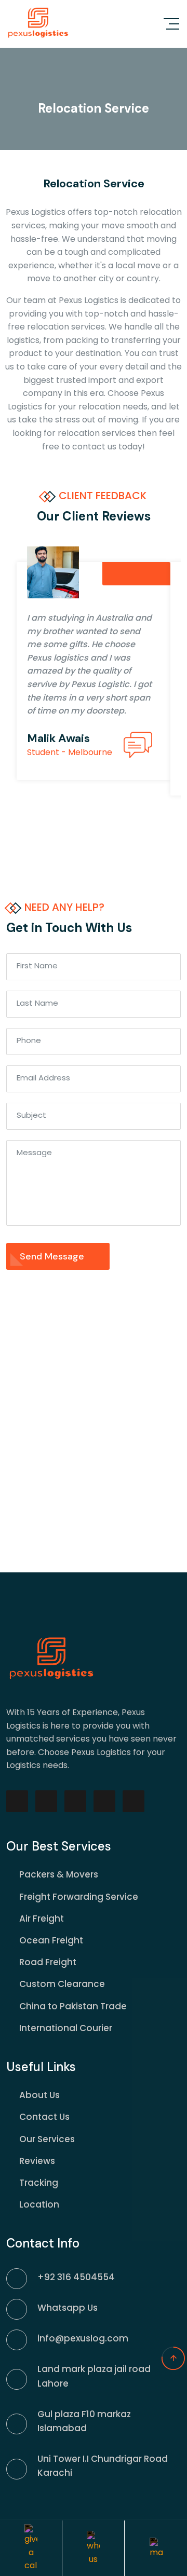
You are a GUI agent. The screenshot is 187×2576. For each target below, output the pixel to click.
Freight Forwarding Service (79, 1897)
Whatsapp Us (68, 2308)
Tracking (39, 2183)
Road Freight (48, 1962)
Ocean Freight (51, 1940)
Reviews (37, 2161)
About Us (39, 2095)
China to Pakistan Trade (73, 2006)
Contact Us (44, 2117)
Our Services (47, 2139)
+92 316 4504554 (76, 2277)
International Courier (66, 2028)
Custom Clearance (62, 1984)
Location (39, 2204)
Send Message (53, 1256)
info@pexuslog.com (83, 2338)
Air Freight (42, 1919)
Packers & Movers (59, 1874)
